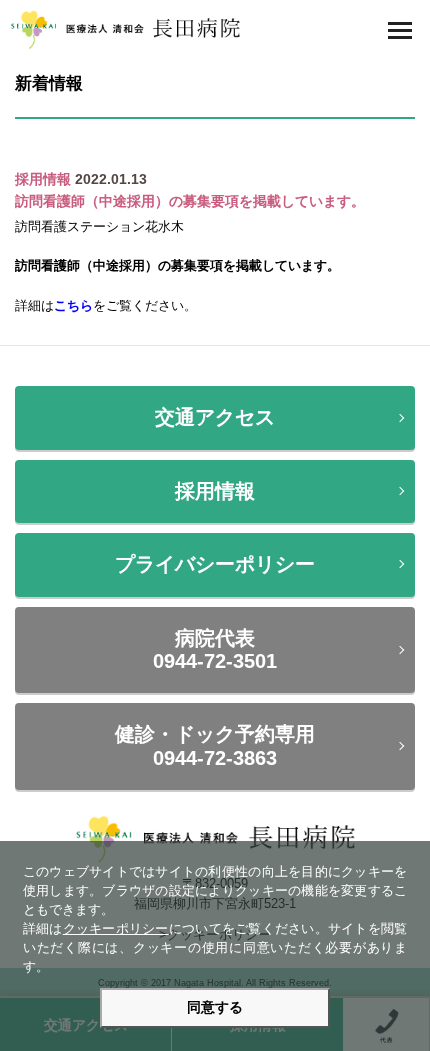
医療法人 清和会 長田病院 (125, 30)
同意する (215, 1007)
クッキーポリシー (116, 929)
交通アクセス (215, 417)
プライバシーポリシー (215, 564)
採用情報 (215, 491)
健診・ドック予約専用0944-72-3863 (215, 745)
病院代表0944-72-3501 (215, 649)
